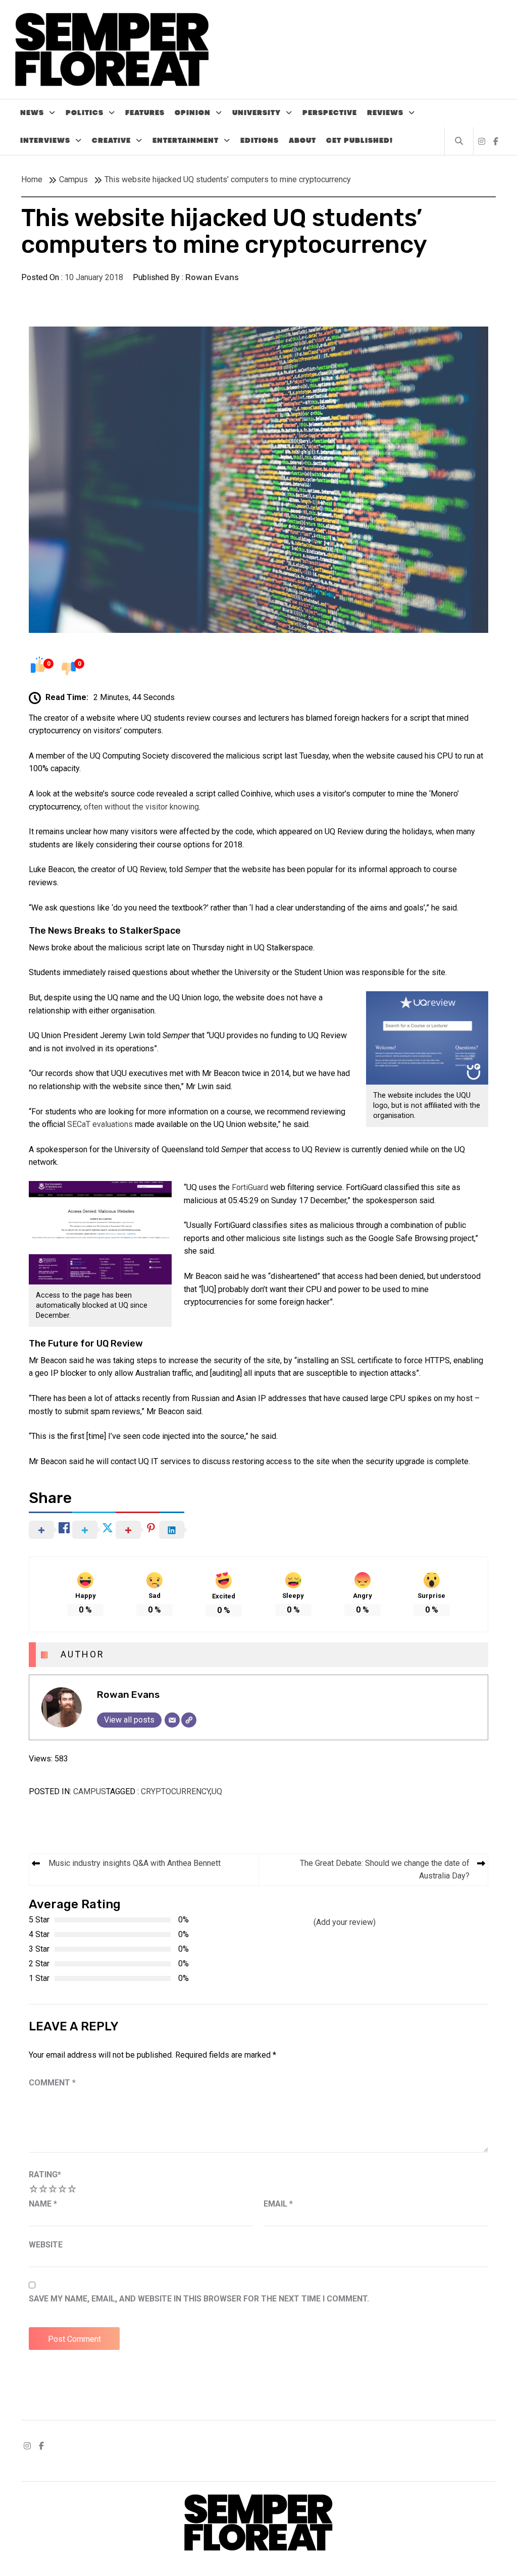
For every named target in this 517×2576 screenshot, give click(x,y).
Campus (90, 1791)
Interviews (45, 141)
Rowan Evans (212, 277)
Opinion (193, 113)
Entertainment (186, 141)
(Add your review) (345, 1922)
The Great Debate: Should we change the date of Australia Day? (385, 1870)
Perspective (330, 113)
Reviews (385, 113)
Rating (45, 2175)
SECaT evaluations (100, 1124)
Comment (52, 2083)
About (302, 141)
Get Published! (359, 141)
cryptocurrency (175, 1791)
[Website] (189, 1720)
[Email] (172, 1720)
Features (145, 113)
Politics (85, 113)
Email (278, 2204)
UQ (217, 1791)
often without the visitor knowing (141, 807)
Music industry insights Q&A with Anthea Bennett (135, 1863)
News (32, 113)
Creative (111, 141)
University (256, 113)
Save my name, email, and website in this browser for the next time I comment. (199, 2299)
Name (43, 2204)
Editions (260, 141)
